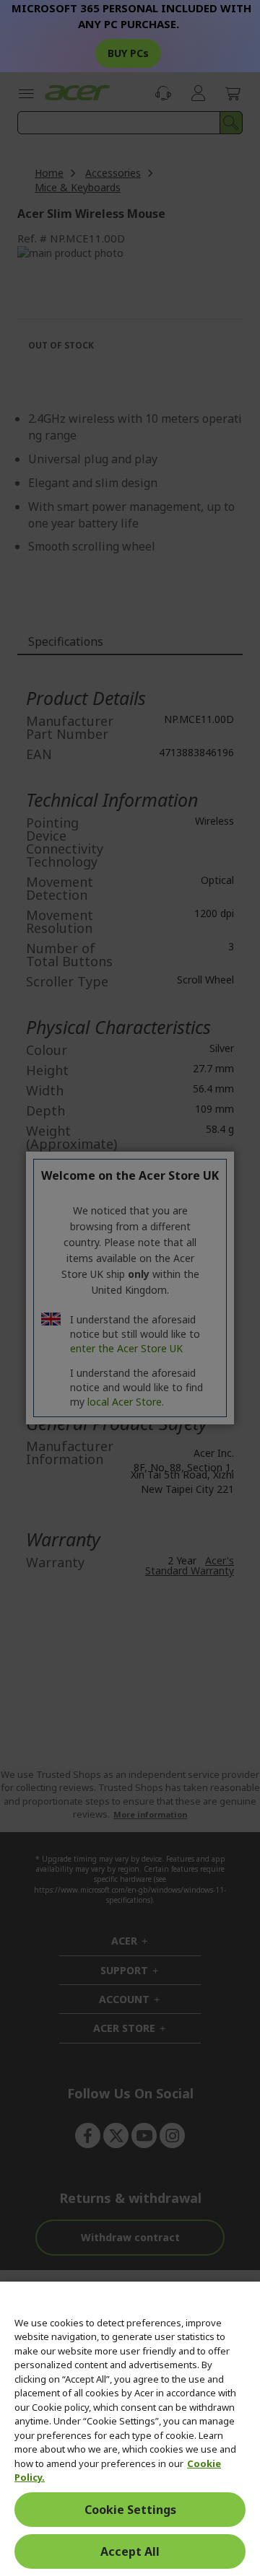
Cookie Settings (130, 2510)
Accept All (130, 2551)
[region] (130, 2429)
